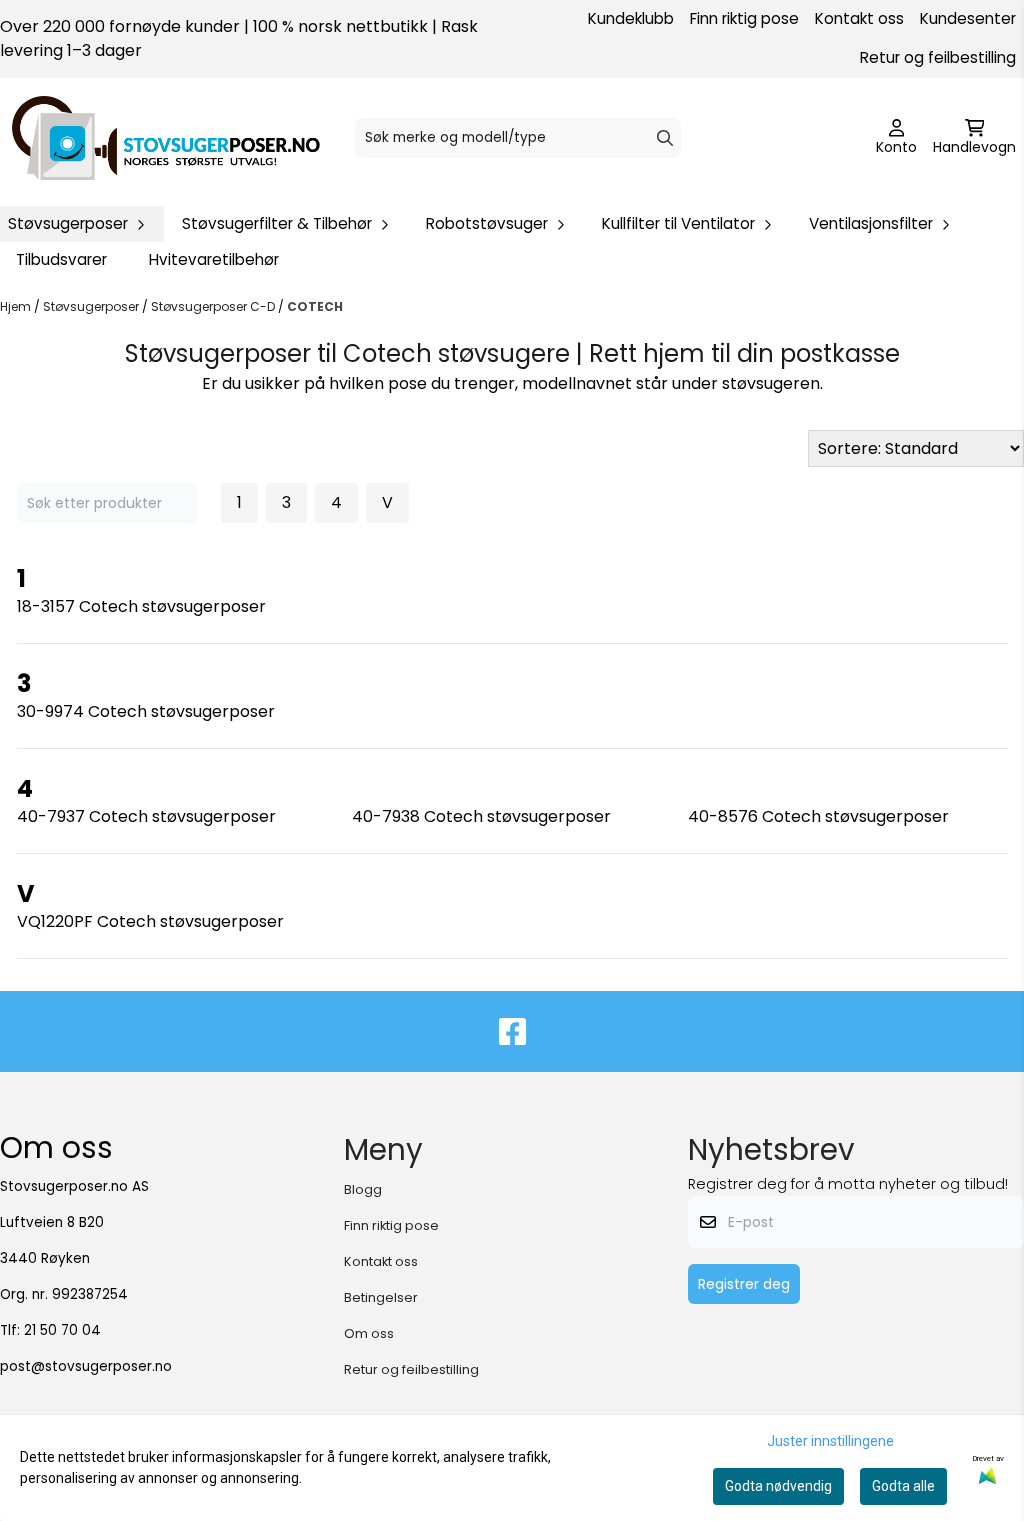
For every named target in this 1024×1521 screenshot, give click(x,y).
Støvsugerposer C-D (214, 306)
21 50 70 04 (62, 1330)
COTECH (315, 306)
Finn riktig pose (744, 18)
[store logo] (166, 138)
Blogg (363, 1189)
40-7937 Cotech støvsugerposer (146, 816)
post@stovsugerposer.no (86, 1366)
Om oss (369, 1333)
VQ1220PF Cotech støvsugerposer (150, 921)
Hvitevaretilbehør (214, 259)
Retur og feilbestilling (938, 57)
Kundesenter (968, 18)
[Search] (665, 138)
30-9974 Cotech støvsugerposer (146, 711)
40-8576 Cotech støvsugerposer (818, 816)
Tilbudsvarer (61, 259)
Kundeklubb (631, 18)
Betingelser (381, 1297)
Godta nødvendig (778, 1486)
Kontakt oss (859, 18)
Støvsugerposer (92, 306)
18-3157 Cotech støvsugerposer (141, 606)
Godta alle (903, 1486)
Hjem (17, 306)
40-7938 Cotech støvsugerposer (481, 816)
